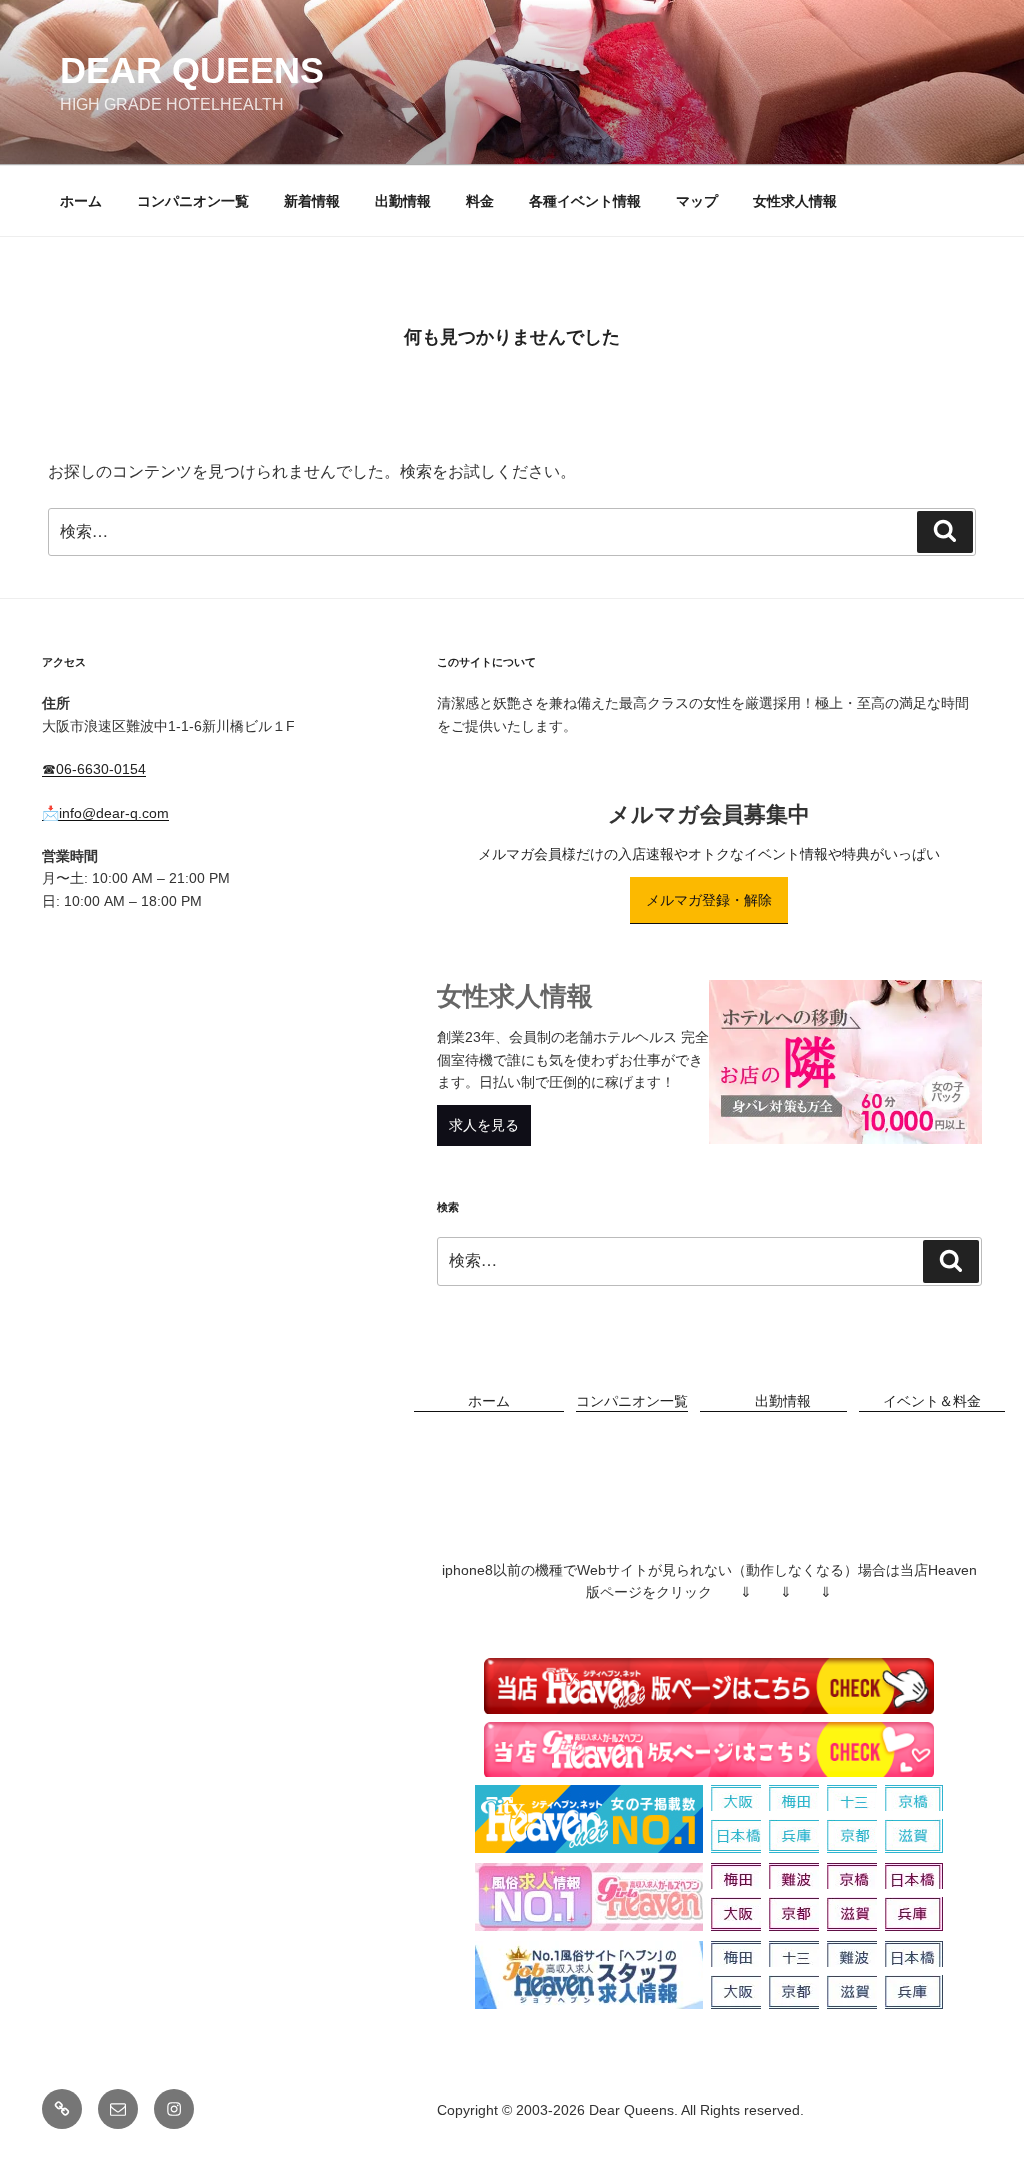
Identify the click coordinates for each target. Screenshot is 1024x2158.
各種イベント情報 (585, 201)
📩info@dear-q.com (105, 813)
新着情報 (312, 201)
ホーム (81, 201)
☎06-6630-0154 (94, 769)
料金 (480, 201)
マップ (697, 201)
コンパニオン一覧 (193, 201)
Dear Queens (192, 70)
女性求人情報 (795, 201)
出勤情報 (403, 201)
